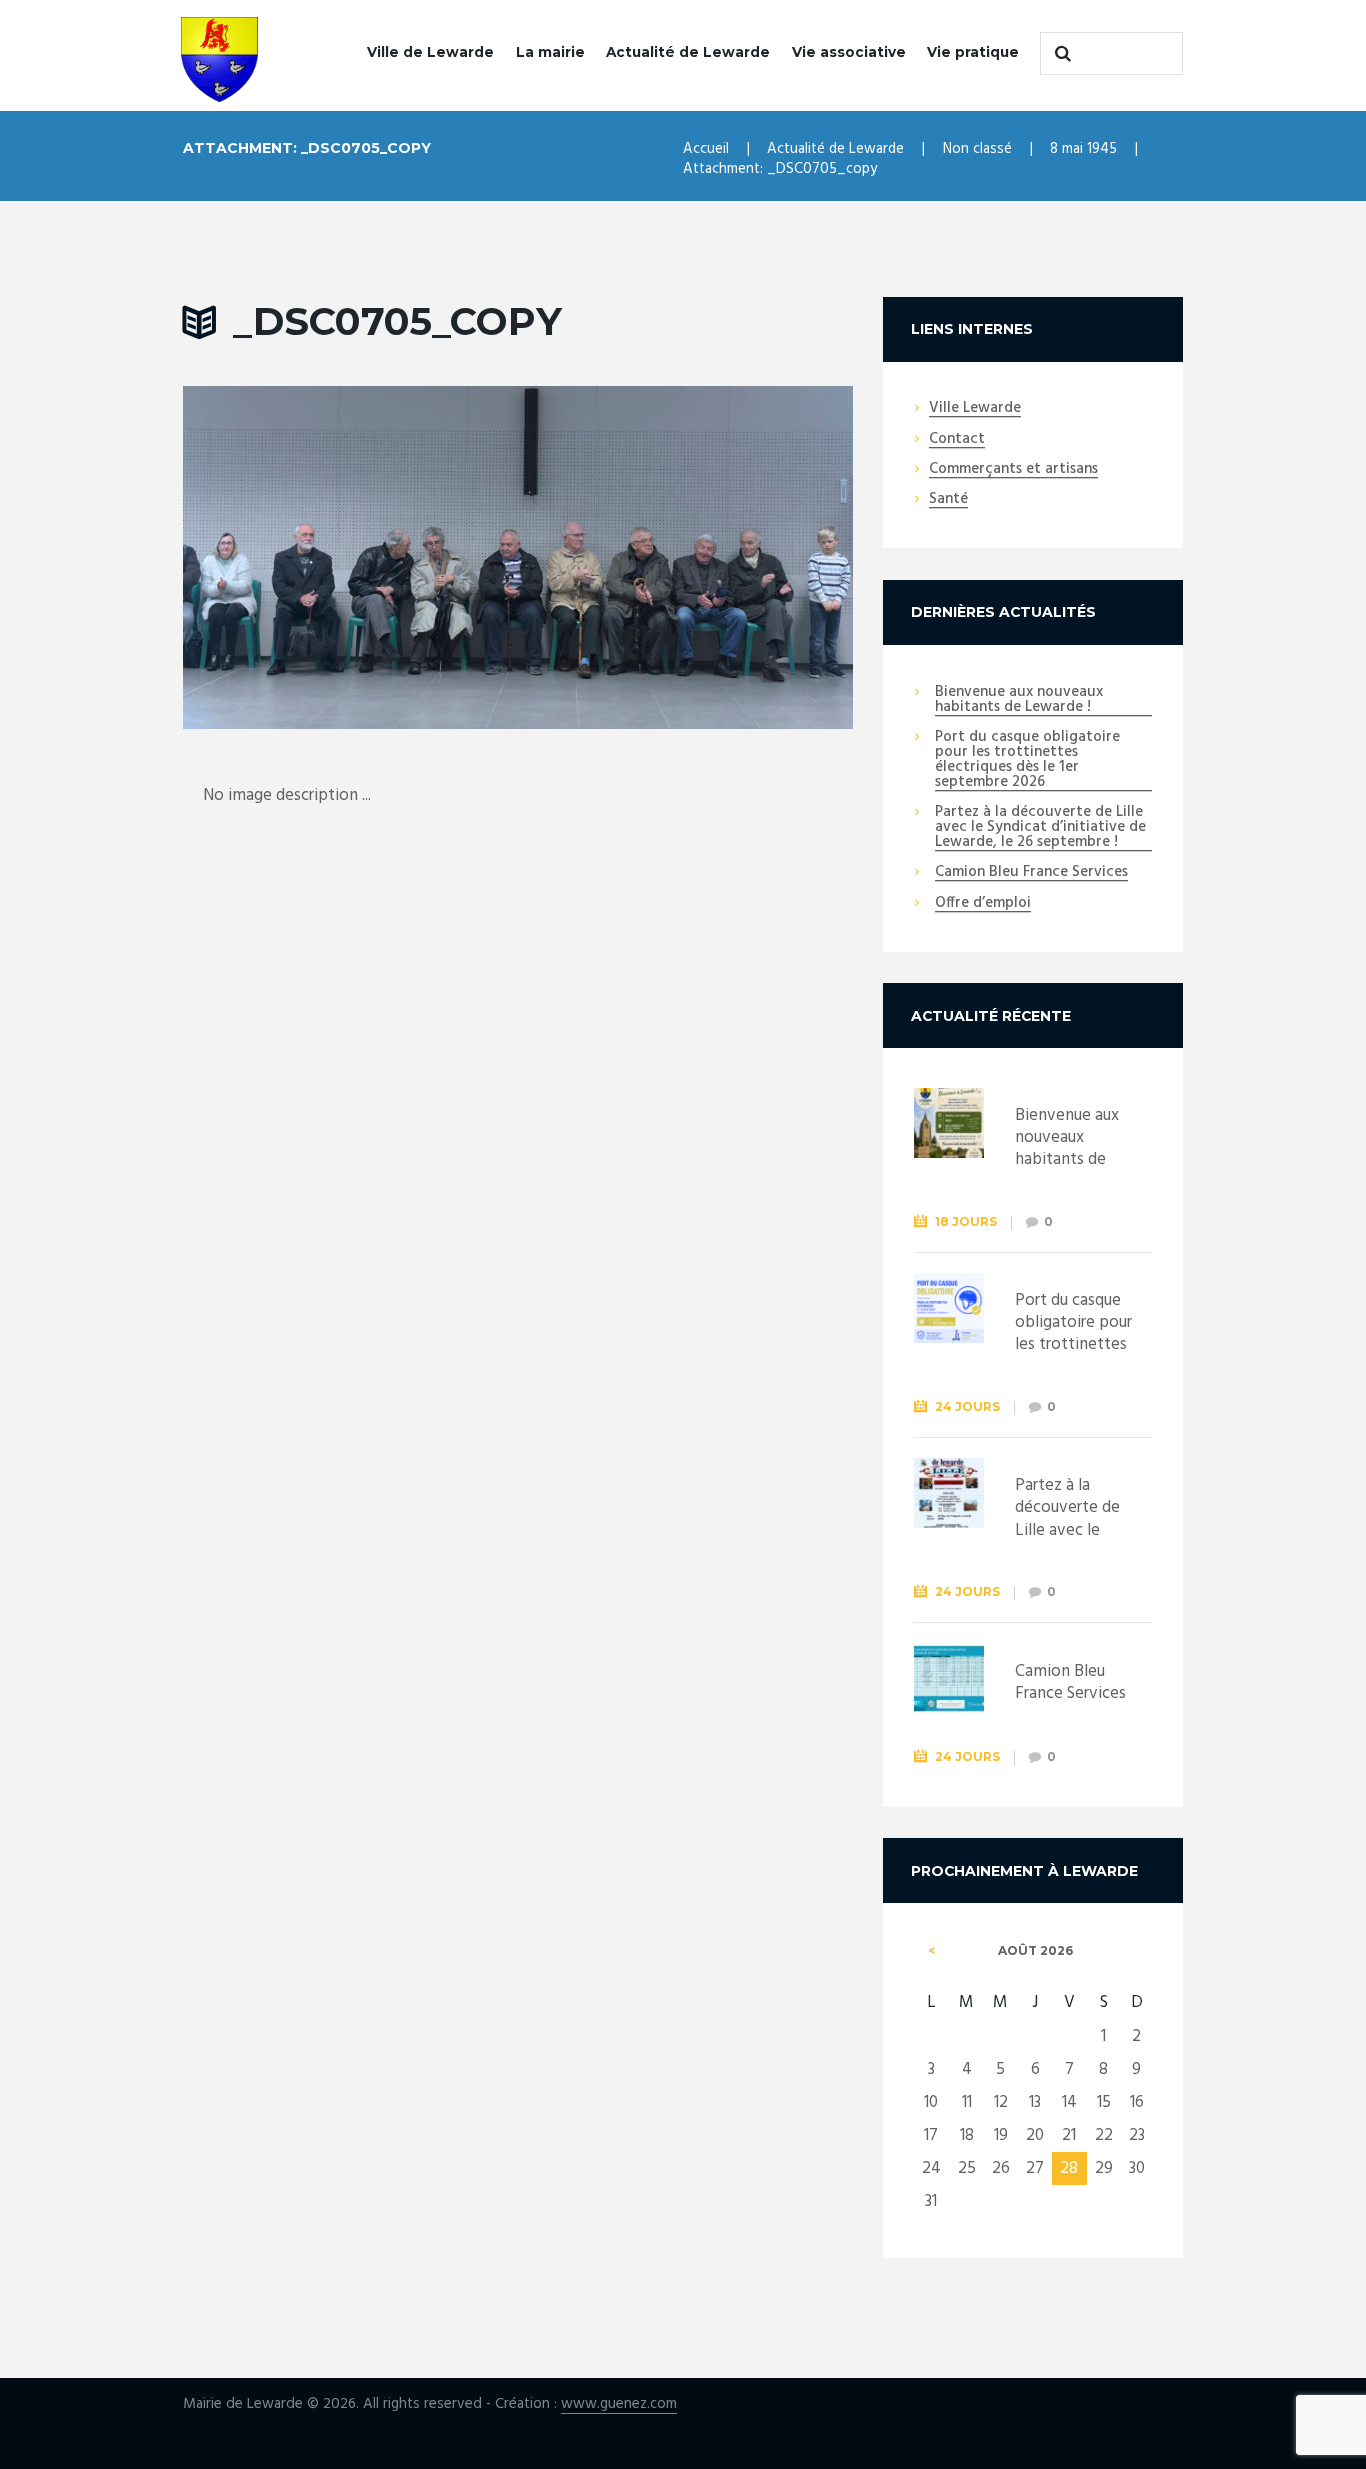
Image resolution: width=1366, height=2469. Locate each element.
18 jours (966, 1221)
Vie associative (849, 52)
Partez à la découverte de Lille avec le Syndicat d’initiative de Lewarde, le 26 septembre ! (1040, 828)
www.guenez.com (619, 2404)
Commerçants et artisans (1013, 470)
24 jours (967, 1406)
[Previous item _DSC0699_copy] (350, 558)
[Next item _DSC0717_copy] (685, 558)
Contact (957, 440)
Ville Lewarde (975, 409)
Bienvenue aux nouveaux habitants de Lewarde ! (1019, 700)
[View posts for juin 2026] (932, 1951)
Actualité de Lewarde (688, 52)
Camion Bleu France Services (1031, 873)
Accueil (706, 149)
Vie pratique (973, 52)
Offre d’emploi (983, 904)
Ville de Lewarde (430, 52)
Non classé (977, 149)
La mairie (550, 52)
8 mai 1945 (1083, 149)
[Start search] (1060, 53)
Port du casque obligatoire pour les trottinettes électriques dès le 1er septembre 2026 (1027, 760)
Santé (948, 500)
